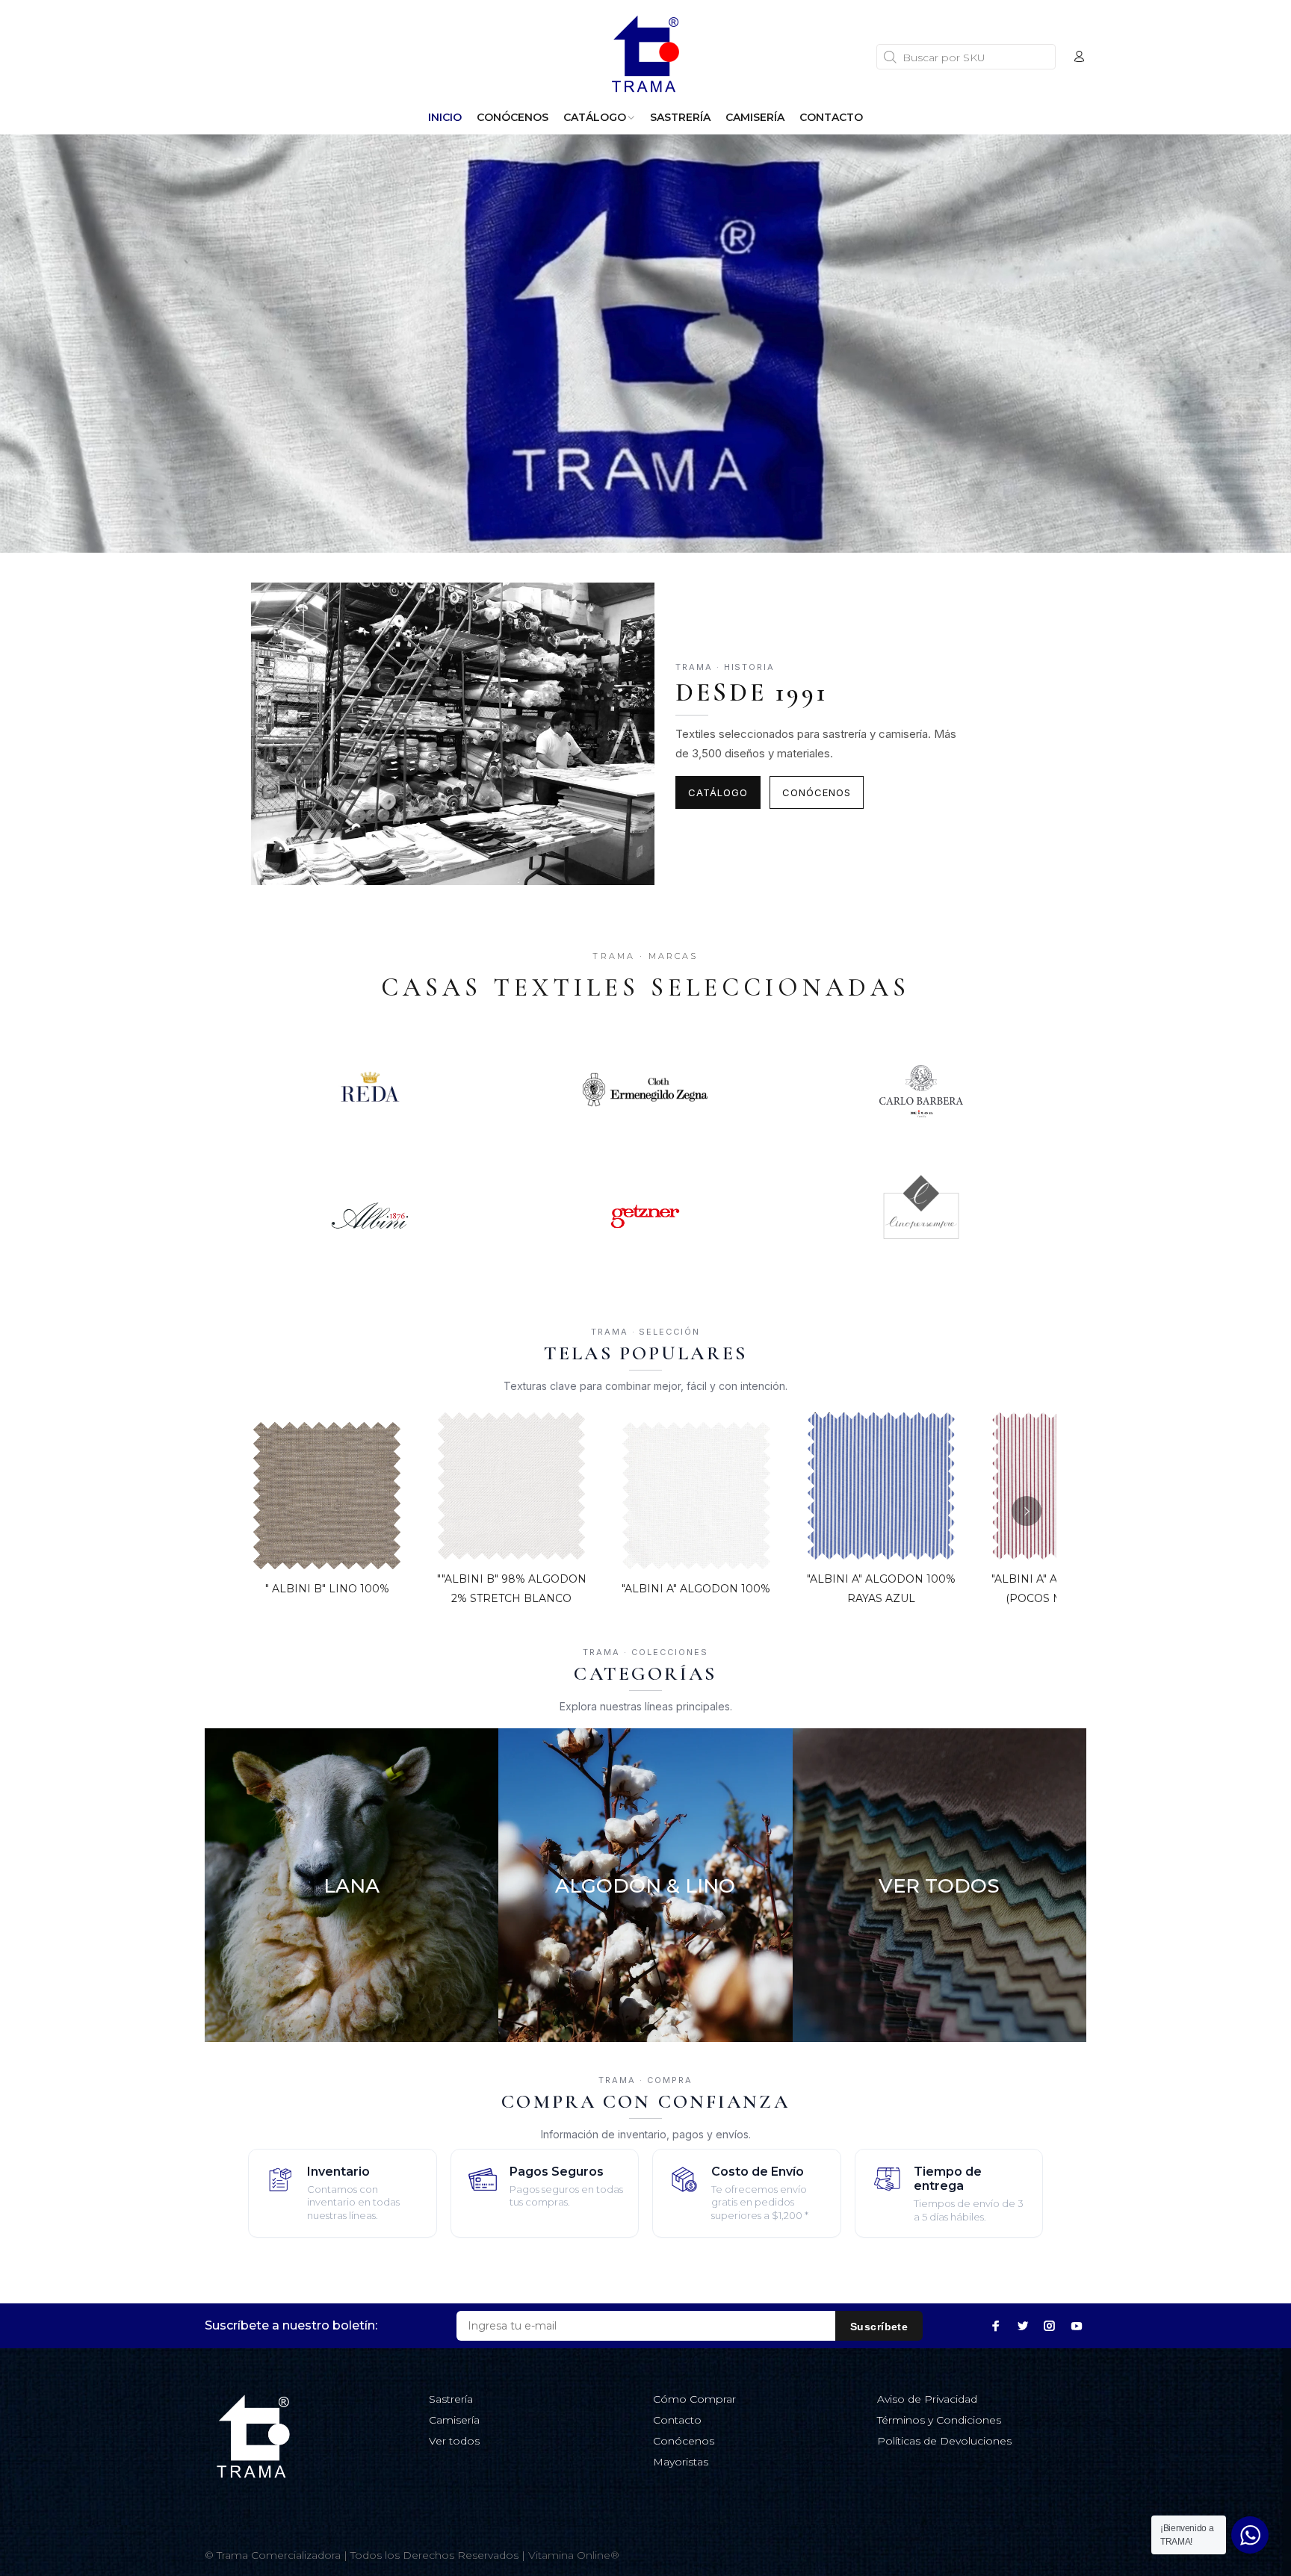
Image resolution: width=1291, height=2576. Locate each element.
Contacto (677, 2420)
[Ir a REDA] (369, 1090)
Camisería (454, 2420)
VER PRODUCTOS (351, 1993)
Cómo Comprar (694, 2399)
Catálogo (718, 792)
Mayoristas (681, 2462)
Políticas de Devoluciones (944, 2441)
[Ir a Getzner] (645, 1216)
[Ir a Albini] (369, 1216)
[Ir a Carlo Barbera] (922, 1090)
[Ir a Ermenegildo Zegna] (645, 1090)
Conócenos (817, 792)
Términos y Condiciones (939, 2420)
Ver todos (454, 2441)
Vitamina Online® (574, 2555)
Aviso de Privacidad (927, 2399)
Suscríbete (879, 2327)
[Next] (1027, 1511)
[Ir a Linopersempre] (922, 1216)
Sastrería (451, 2399)
